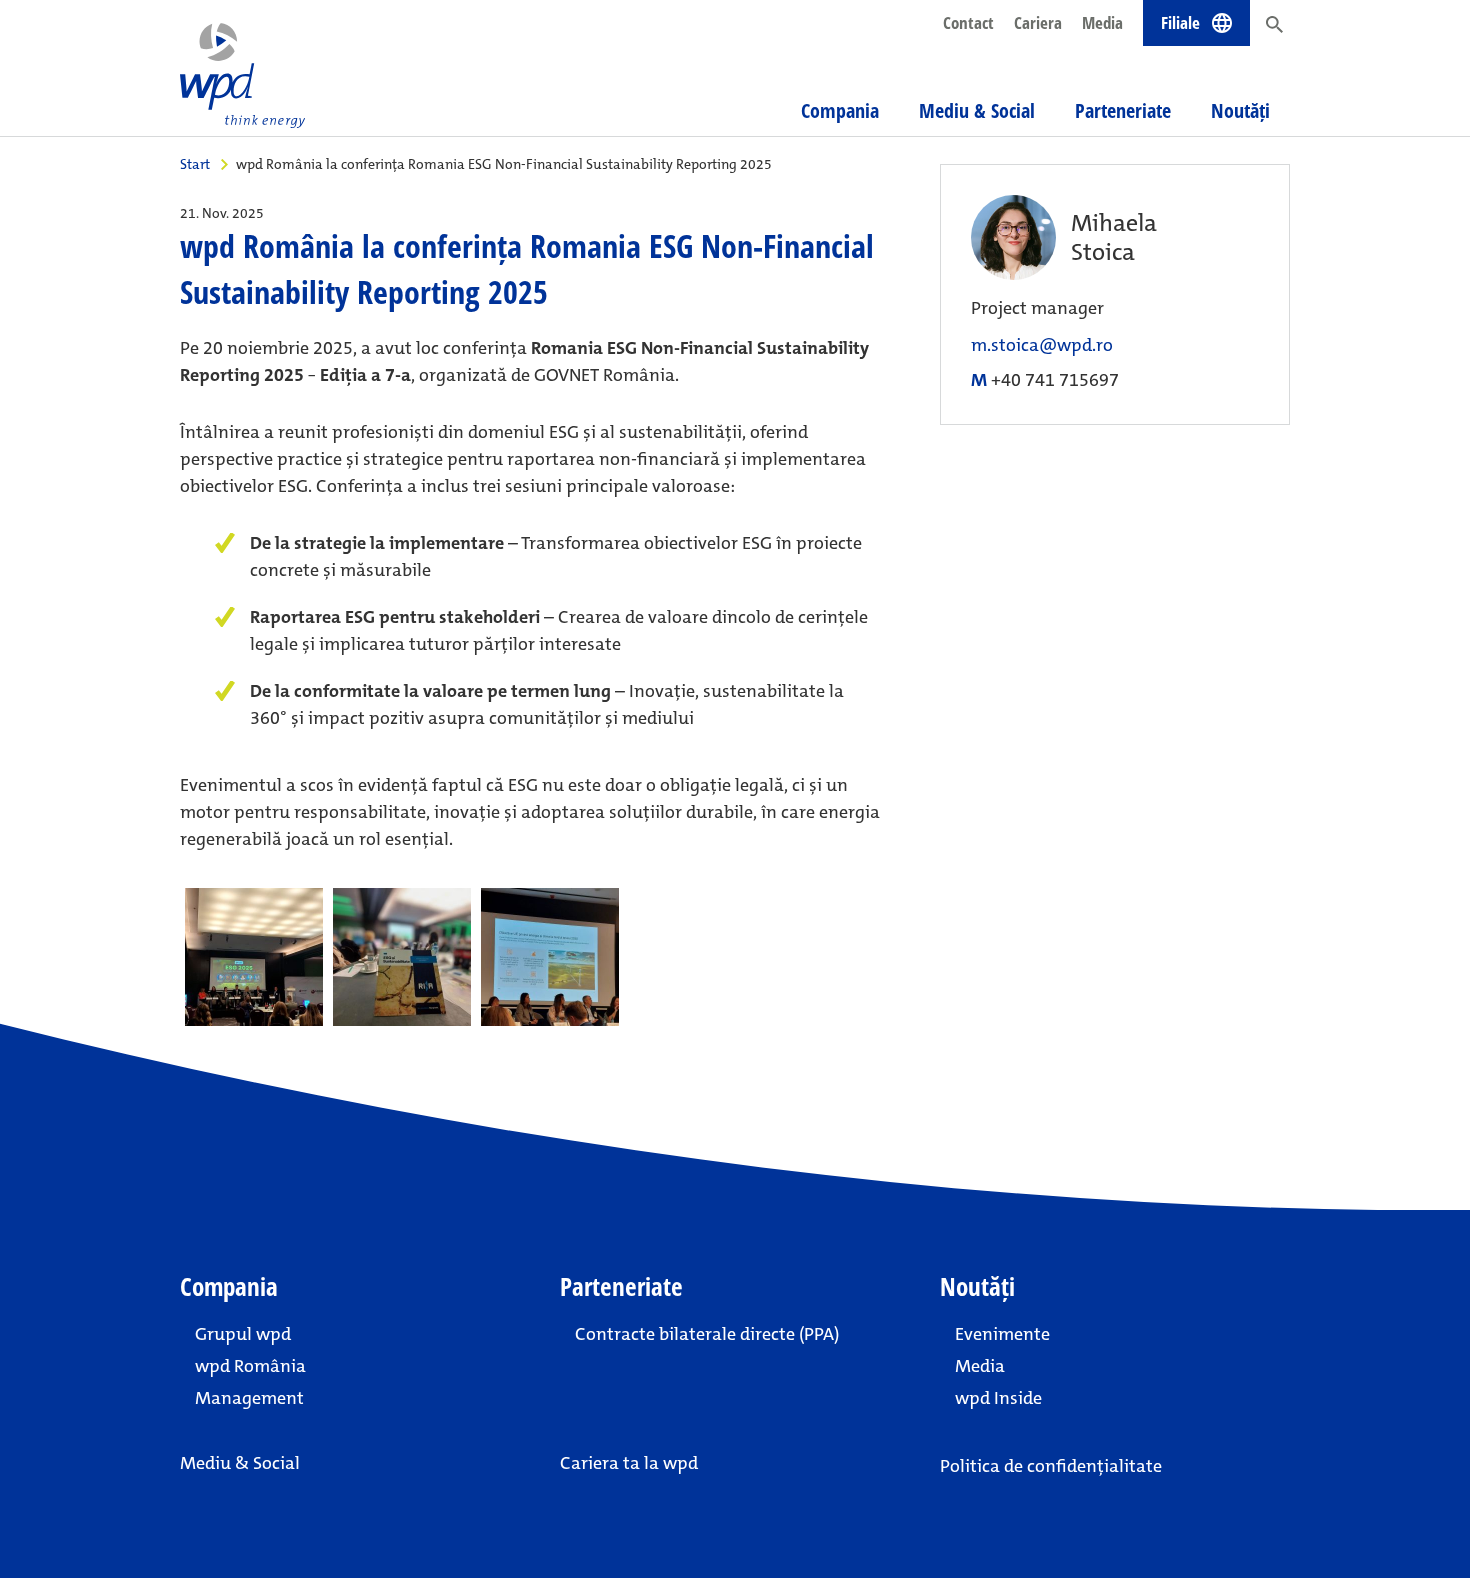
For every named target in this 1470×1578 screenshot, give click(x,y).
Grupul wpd (243, 1334)
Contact (968, 22)
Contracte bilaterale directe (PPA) (707, 1334)
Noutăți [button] (1240, 110)
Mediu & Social (977, 110)
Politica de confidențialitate (1051, 1466)
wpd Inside (998, 1398)
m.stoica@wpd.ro (1042, 345)
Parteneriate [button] (1123, 110)
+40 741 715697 (1055, 380)
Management (249, 1398)
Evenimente (1002, 1334)
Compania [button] (840, 110)
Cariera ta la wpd (629, 1463)
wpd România (250, 1366)
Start (195, 164)
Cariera (1038, 22)
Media (1102, 22)
